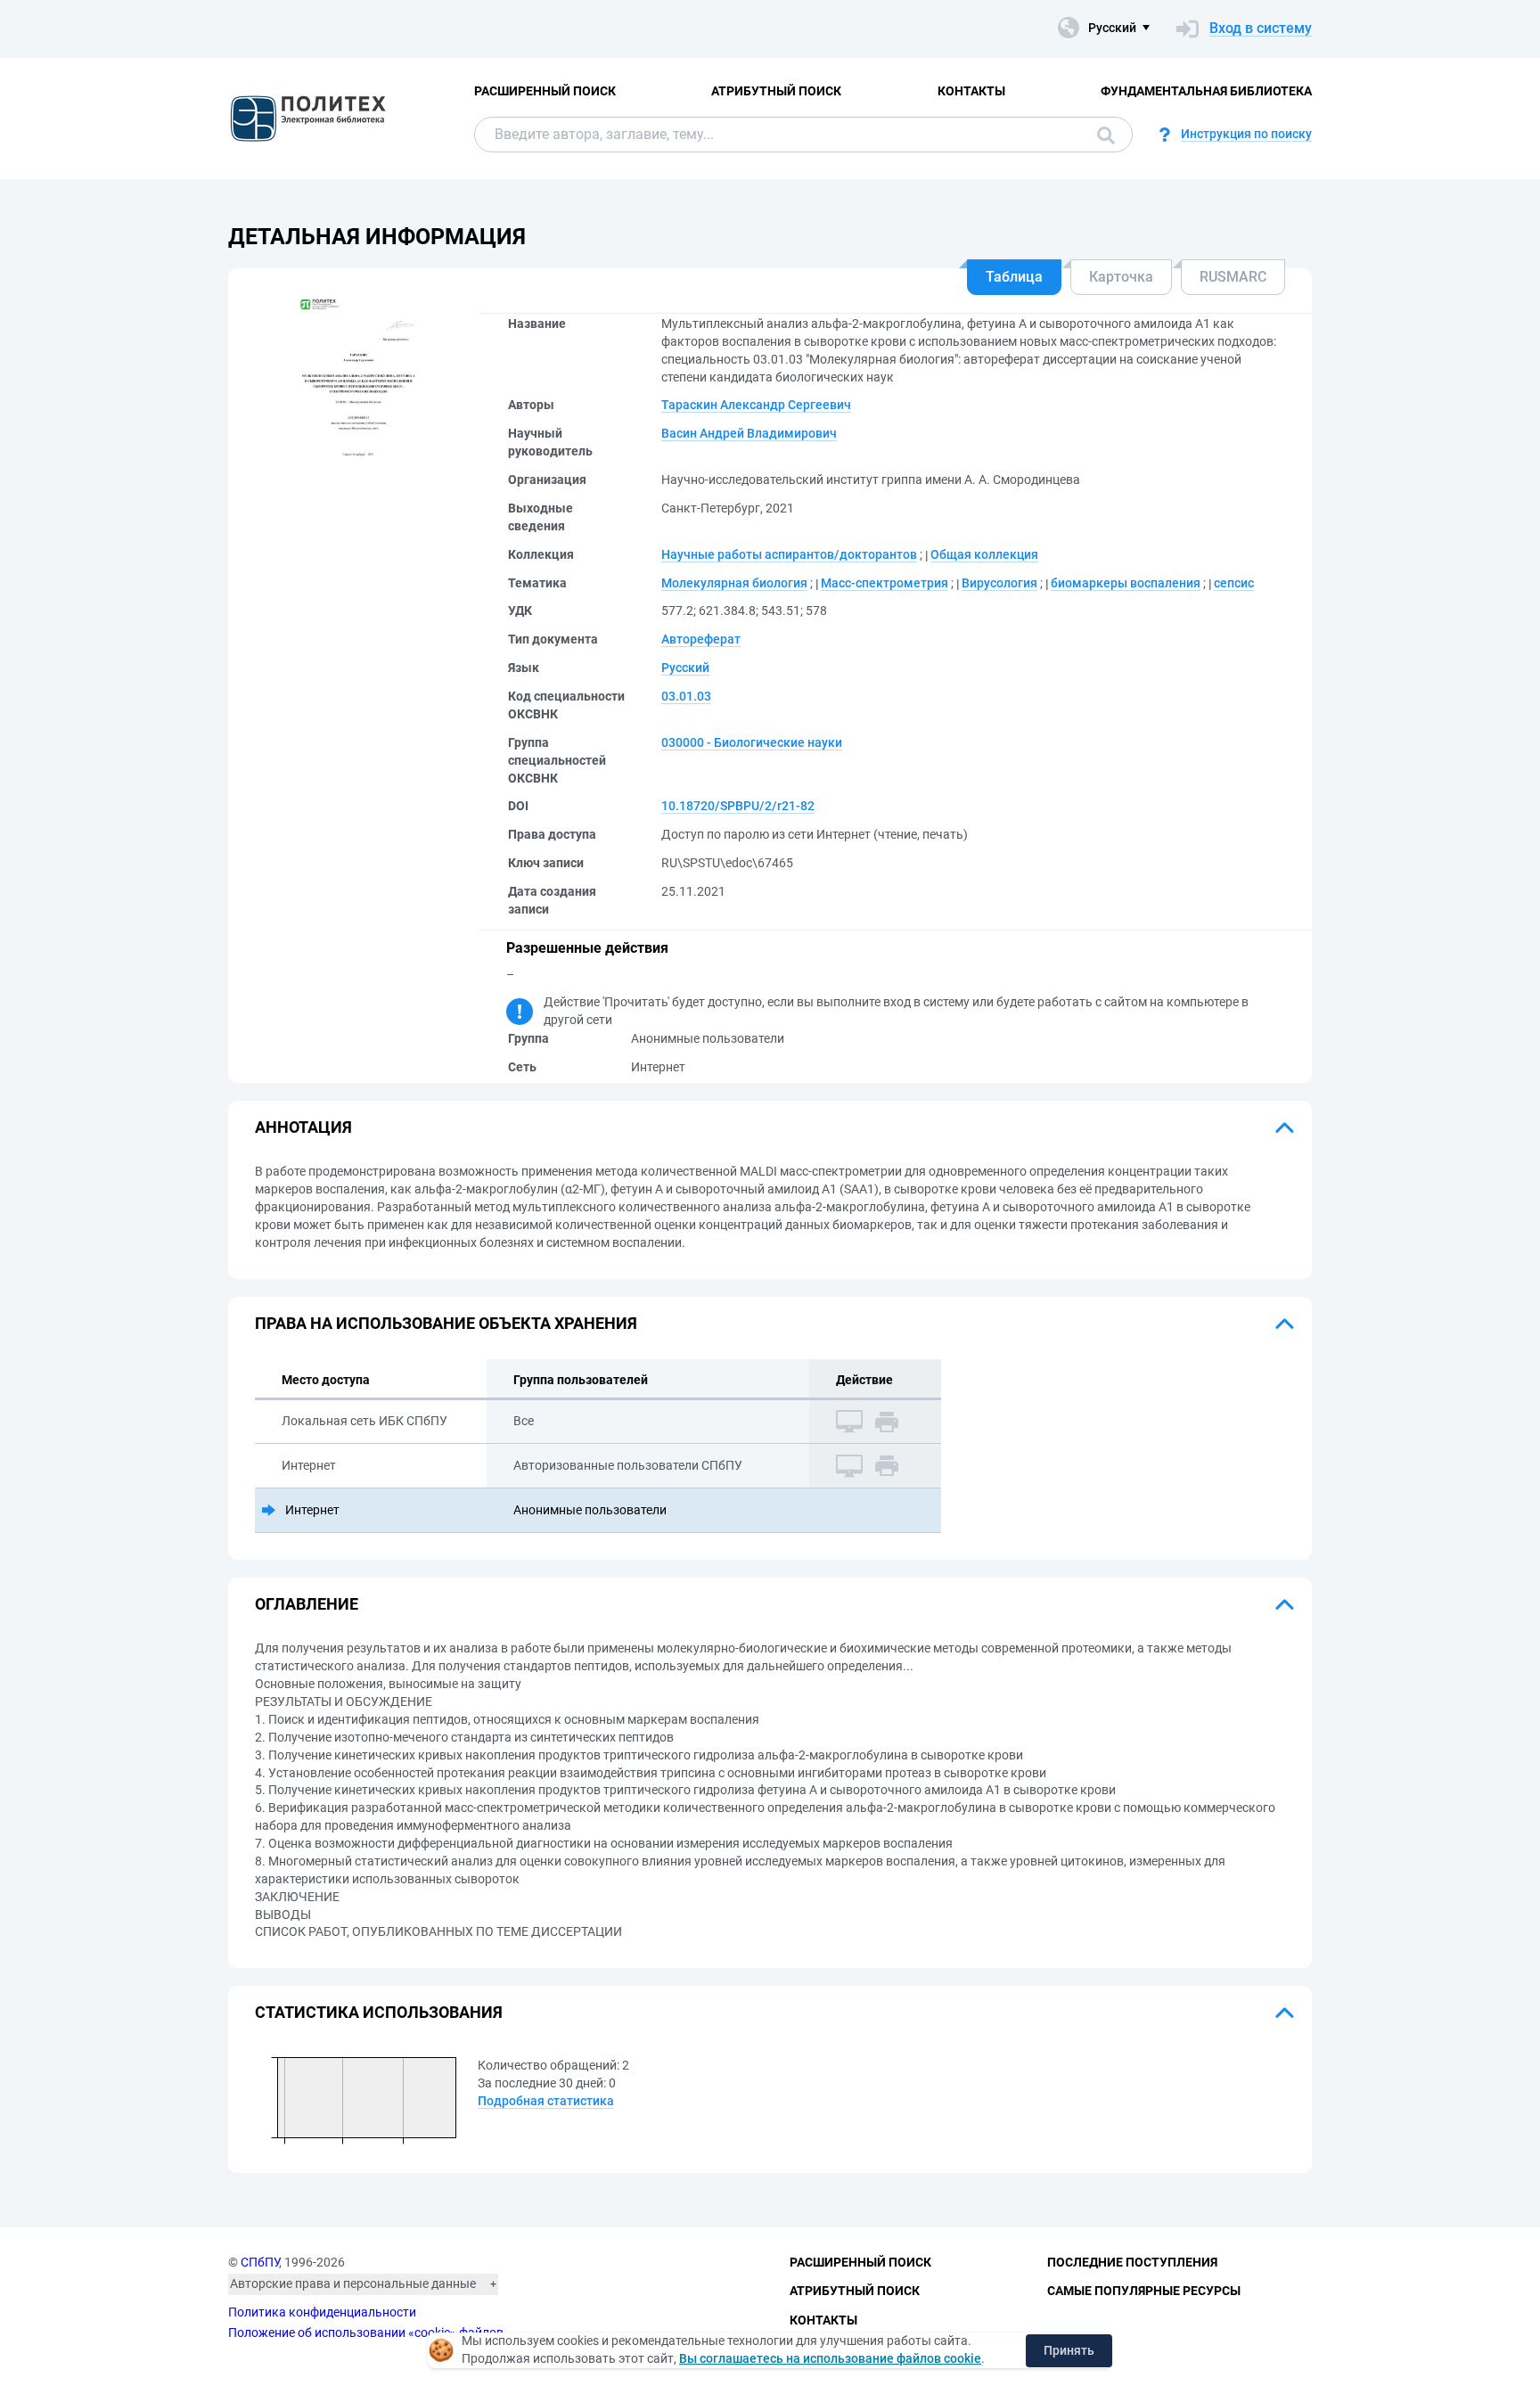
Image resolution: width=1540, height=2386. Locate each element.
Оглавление (307, 1604)
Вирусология (999, 583)
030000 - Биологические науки (752, 742)
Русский (685, 668)
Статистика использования (379, 2012)
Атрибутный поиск (776, 91)
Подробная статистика (546, 2101)
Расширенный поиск (545, 91)
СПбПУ (260, 2262)
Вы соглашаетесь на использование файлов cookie (830, 2358)
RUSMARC (1233, 277)
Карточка (1121, 277)
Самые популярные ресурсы (1144, 2291)
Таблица (1014, 277)
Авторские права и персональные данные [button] (353, 2284)
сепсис (1234, 583)
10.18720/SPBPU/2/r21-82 (738, 806)
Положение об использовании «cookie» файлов (366, 2333)
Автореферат (701, 639)
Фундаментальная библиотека (1206, 91)
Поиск (1102, 135)
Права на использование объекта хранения (446, 1323)
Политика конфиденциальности (322, 2312)
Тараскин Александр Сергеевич (756, 405)
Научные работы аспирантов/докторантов (789, 554)
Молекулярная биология (734, 583)
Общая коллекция (984, 554)
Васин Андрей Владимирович (749, 433)
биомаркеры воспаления (1126, 583)
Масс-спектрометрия (885, 583)
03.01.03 (686, 696)
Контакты (971, 91)
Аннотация (303, 1127)
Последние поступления (1132, 2262)
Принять (1069, 2350)
